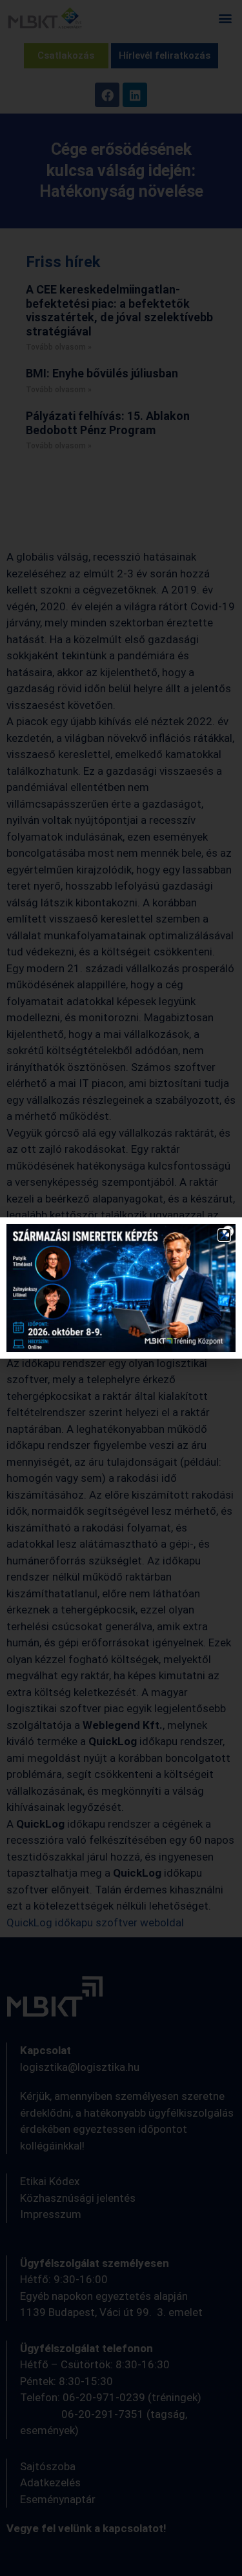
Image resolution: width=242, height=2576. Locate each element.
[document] (121, 1288)
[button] (224, 1235)
